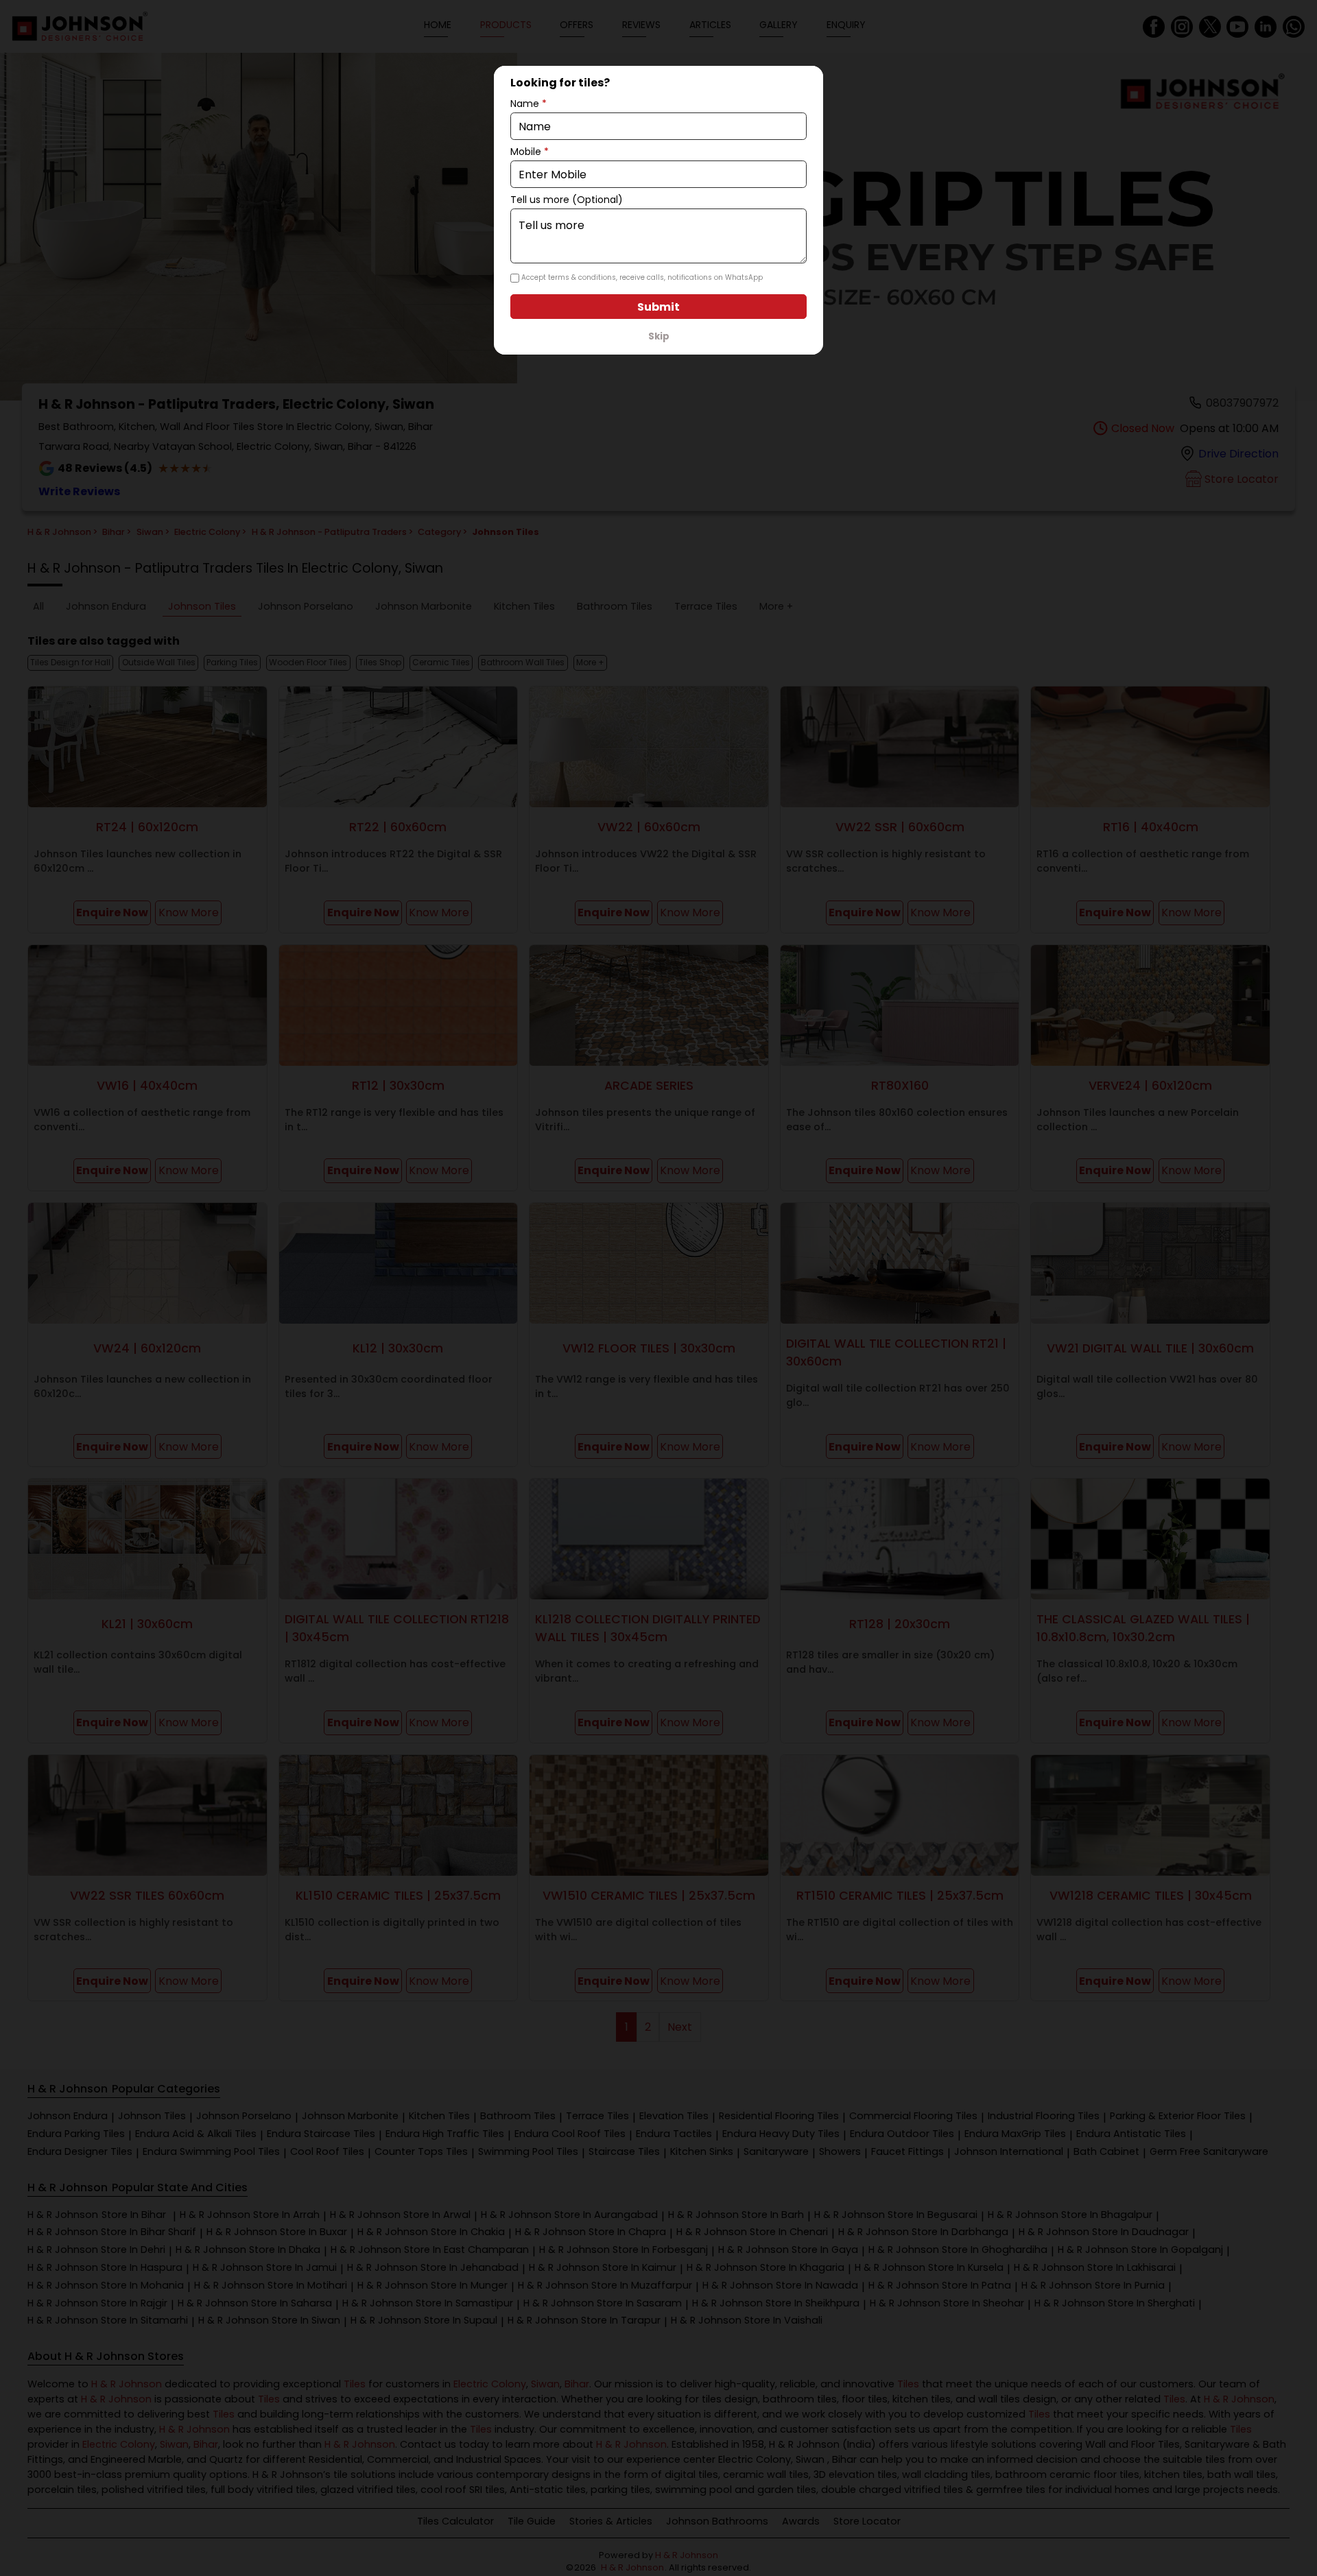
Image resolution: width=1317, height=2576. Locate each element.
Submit (658, 307)
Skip (659, 336)
